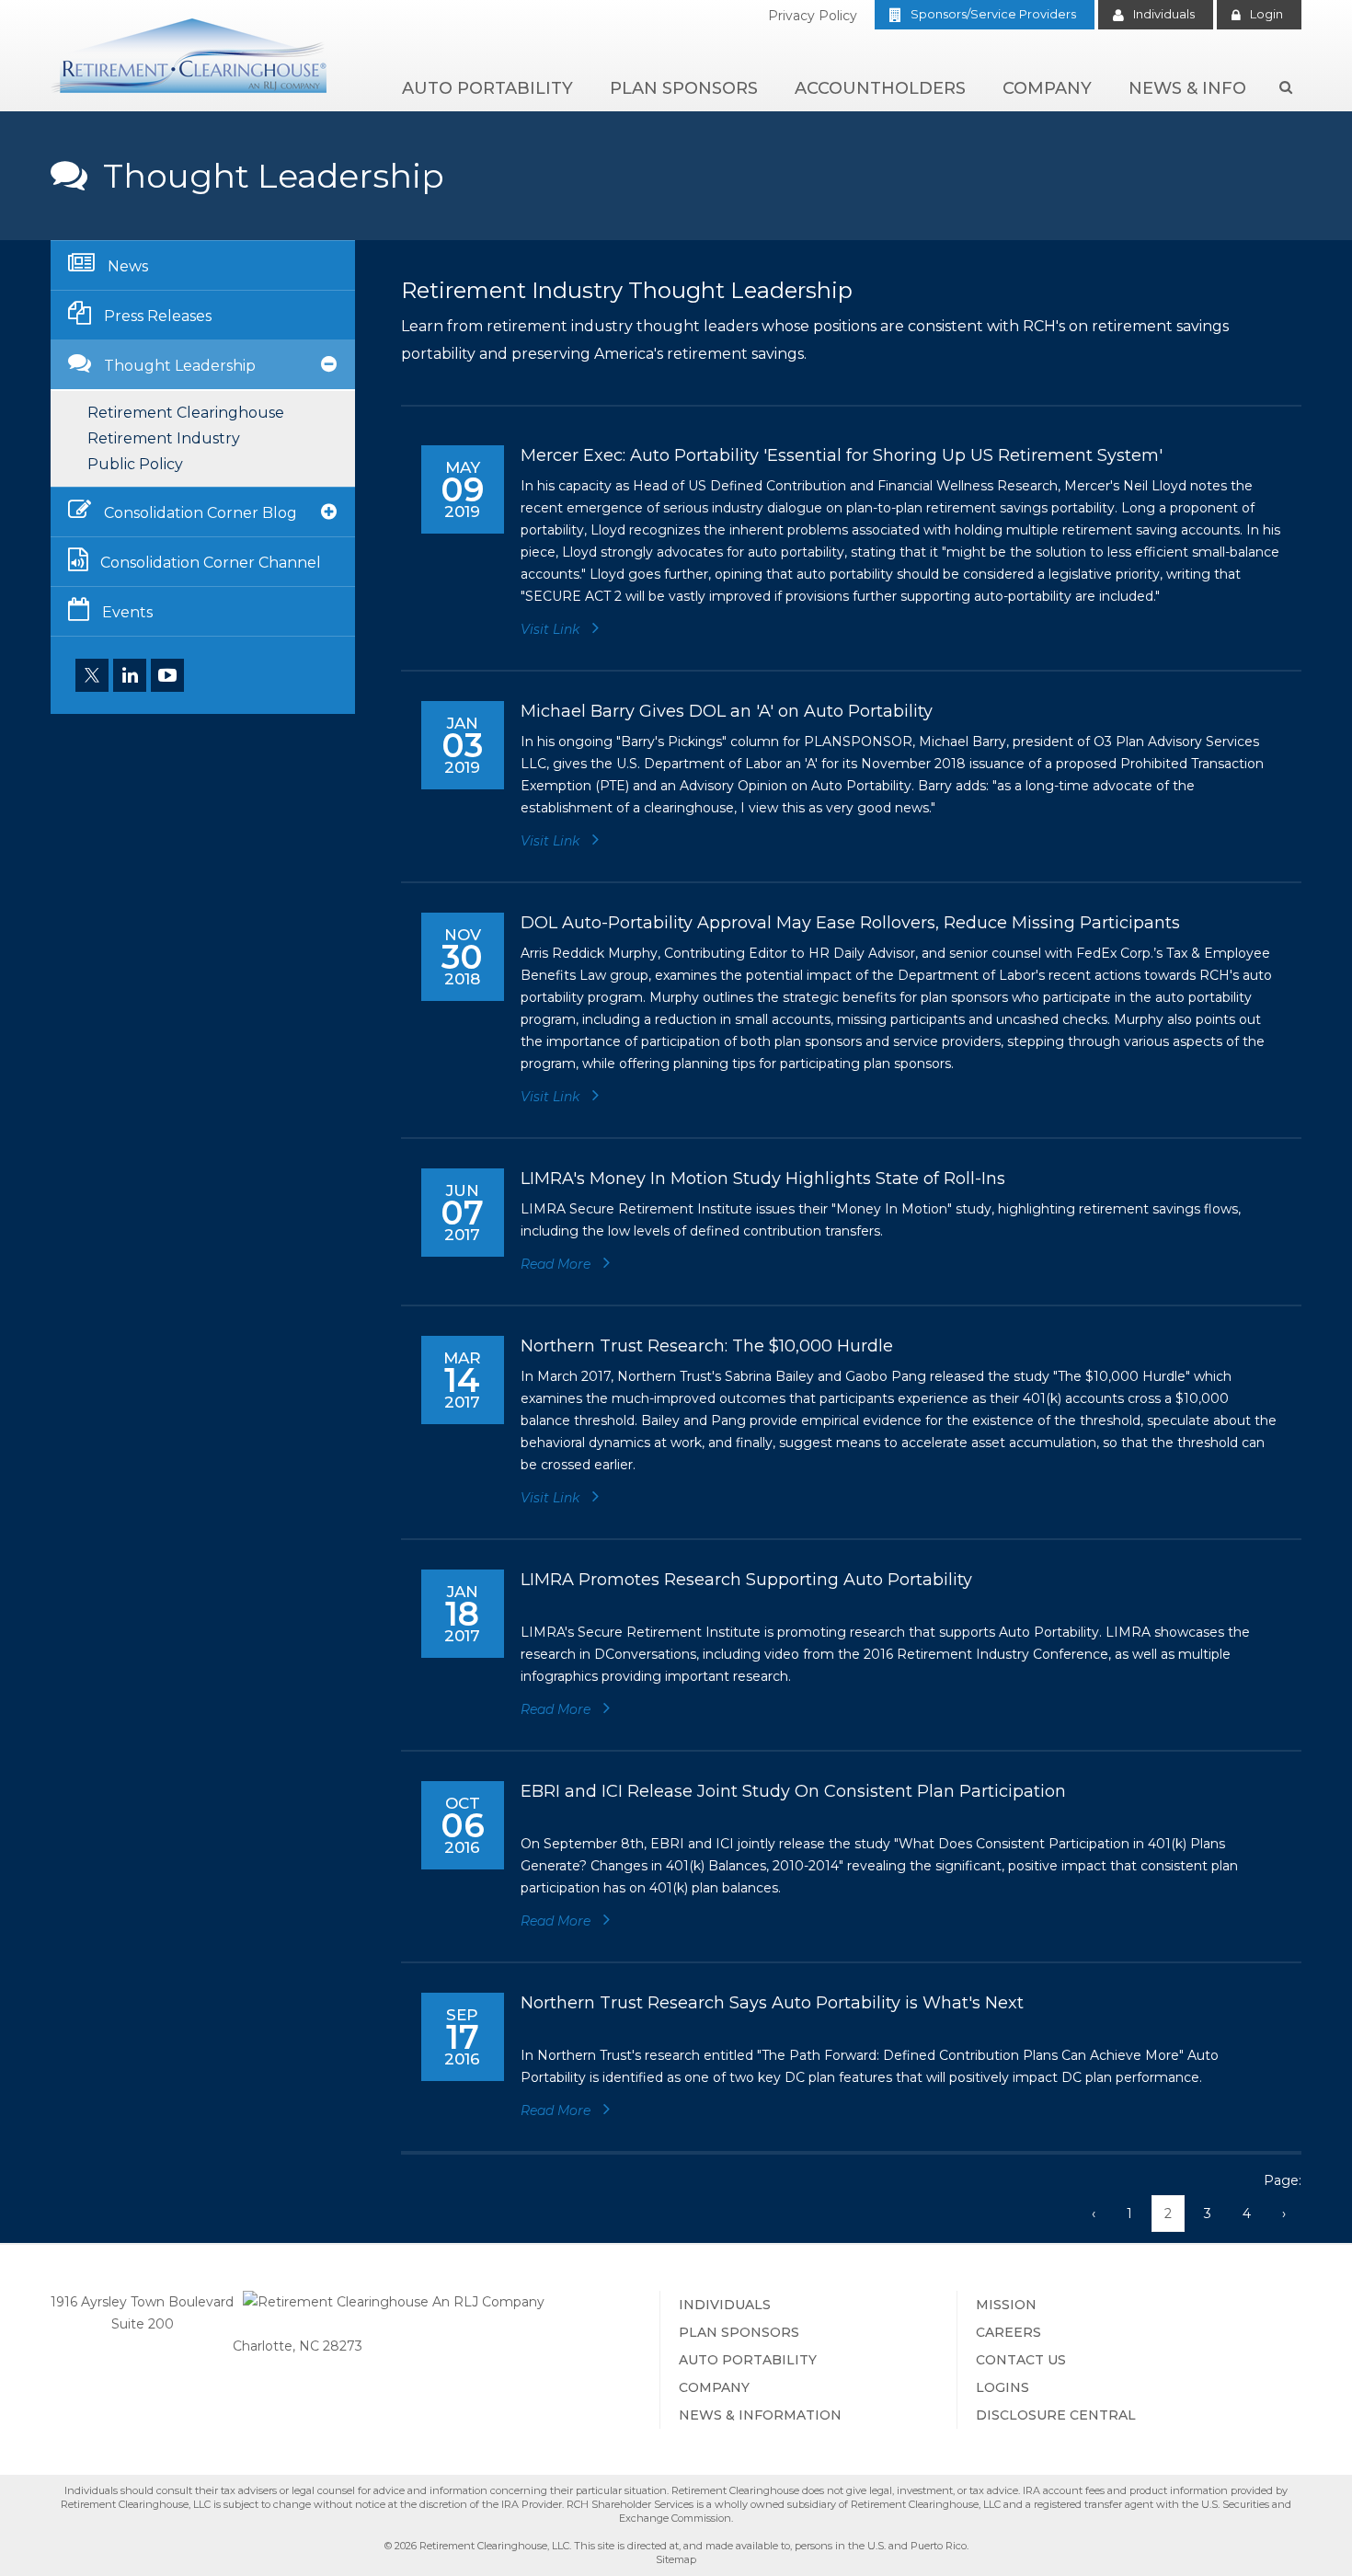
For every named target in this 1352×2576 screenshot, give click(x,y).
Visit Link (552, 629)
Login (1266, 14)
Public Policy (135, 464)
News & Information (760, 2415)
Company (1047, 88)
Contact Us (1021, 2360)
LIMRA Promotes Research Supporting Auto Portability (746, 1580)
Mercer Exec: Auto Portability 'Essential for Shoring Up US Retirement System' (842, 455)
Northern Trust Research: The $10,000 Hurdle (707, 1346)
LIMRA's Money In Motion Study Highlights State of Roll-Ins (763, 1179)
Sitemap (676, 2559)
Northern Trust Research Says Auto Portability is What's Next (772, 2003)
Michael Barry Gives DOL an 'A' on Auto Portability (727, 711)
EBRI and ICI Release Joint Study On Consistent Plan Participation (793, 1791)
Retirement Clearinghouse (186, 413)
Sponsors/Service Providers (993, 14)
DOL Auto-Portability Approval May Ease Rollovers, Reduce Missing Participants (850, 923)
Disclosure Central (1056, 2415)
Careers (1008, 2332)
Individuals (1164, 14)
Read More (557, 1264)
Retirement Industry (164, 438)
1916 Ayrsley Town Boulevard (142, 2302)
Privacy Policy (813, 16)
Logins (1003, 2387)
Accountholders (880, 88)
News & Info (1187, 88)
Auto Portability (487, 88)
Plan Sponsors (684, 88)
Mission (1006, 2305)
